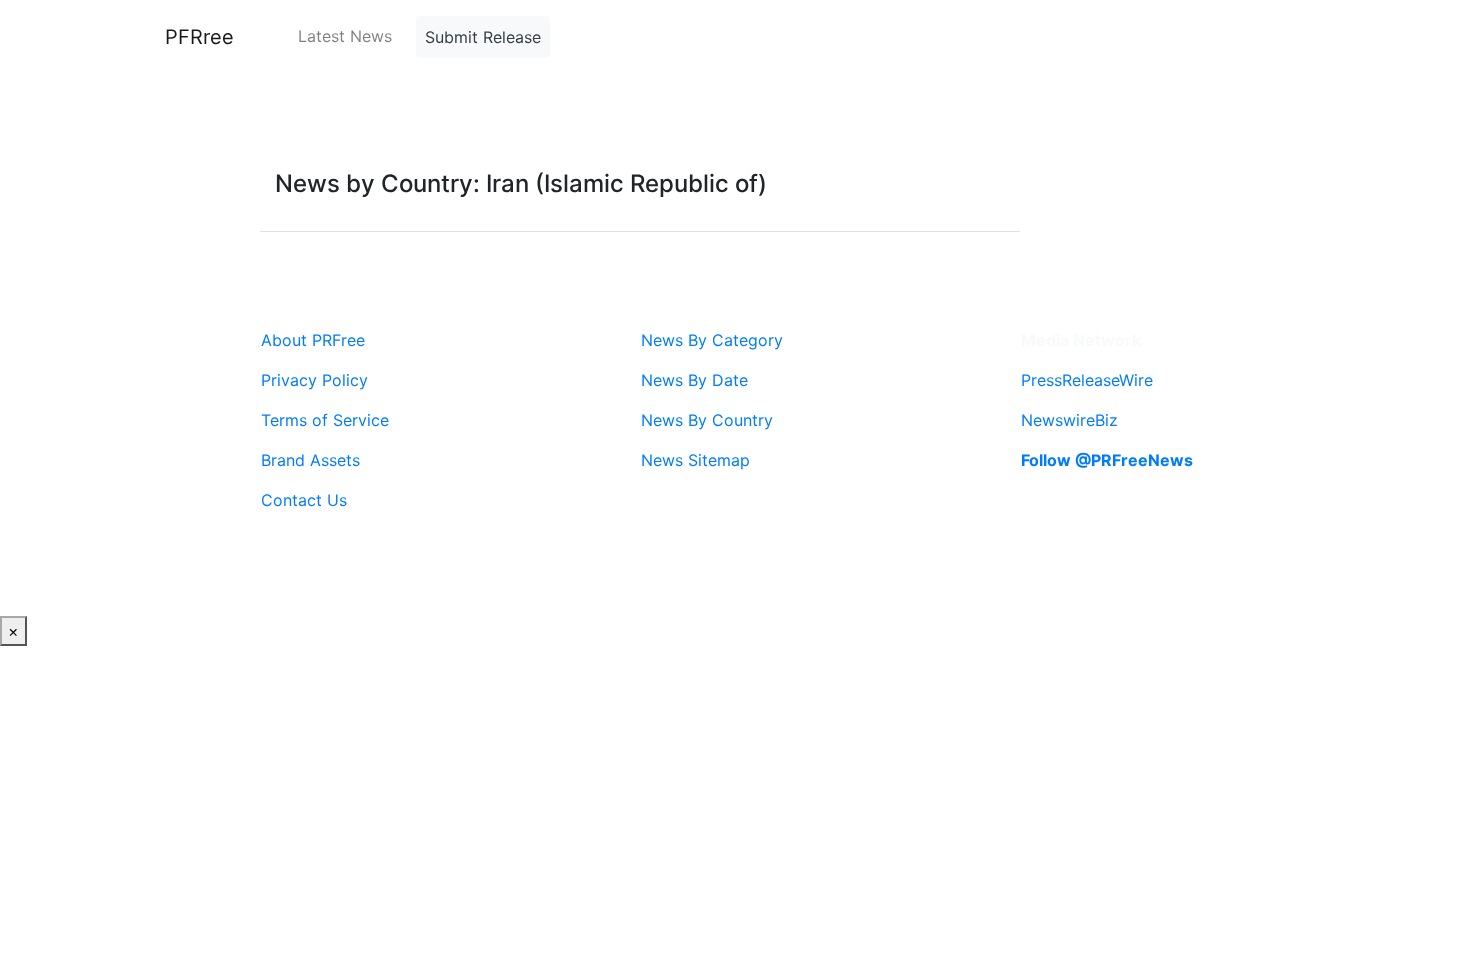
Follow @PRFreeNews (1107, 460)
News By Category (712, 340)
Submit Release (483, 37)
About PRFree (313, 340)
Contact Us (304, 500)
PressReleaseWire (1087, 380)
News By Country (707, 420)
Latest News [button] (345, 36)
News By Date (694, 380)
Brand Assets (310, 460)
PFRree (199, 37)
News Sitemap (695, 460)
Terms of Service (325, 420)
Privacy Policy (314, 380)
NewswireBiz (1069, 420)
